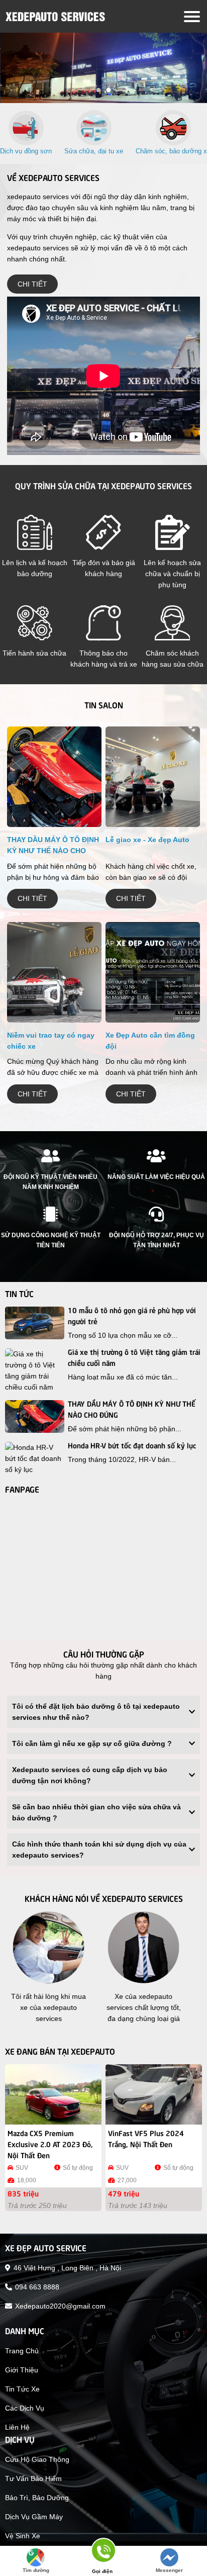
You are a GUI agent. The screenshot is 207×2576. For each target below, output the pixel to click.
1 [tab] (98, 90)
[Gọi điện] (102, 2554)
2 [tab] (109, 90)
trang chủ (22, 2351)
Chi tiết (32, 284)
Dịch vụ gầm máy (34, 2517)
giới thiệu (22, 2370)
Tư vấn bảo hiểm (33, 2478)
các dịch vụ (25, 2408)
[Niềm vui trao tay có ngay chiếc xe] (54, 975)
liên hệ (17, 2427)
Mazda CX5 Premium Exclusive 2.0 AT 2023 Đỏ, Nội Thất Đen (50, 2144)
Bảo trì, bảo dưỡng (37, 2498)
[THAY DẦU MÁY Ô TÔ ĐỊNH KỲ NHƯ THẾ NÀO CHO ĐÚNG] (54, 780)
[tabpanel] (103, 68)
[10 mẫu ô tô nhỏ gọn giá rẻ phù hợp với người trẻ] (35, 1323)
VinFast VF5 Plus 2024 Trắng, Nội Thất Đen (146, 2138)
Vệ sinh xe (23, 2536)
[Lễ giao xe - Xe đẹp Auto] (153, 780)
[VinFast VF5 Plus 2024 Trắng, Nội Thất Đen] (154, 2094)
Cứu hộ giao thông (37, 2459)
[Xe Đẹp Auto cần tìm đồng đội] (153, 975)
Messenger (169, 2570)
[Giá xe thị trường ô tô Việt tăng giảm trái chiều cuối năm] (35, 1370)
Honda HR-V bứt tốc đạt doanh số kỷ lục (132, 1445)
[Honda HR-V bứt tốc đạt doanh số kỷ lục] (35, 1458)
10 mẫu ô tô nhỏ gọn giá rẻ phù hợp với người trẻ (132, 1315)
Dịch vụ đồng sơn (26, 151)
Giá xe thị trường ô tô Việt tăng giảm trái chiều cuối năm (134, 1357)
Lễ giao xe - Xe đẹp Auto (147, 840)
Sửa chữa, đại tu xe (94, 151)
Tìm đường (36, 2570)
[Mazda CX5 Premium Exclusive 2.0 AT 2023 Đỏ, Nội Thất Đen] (53, 2094)
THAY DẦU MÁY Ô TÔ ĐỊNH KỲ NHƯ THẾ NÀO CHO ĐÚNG (53, 851)
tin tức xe (22, 2389)
